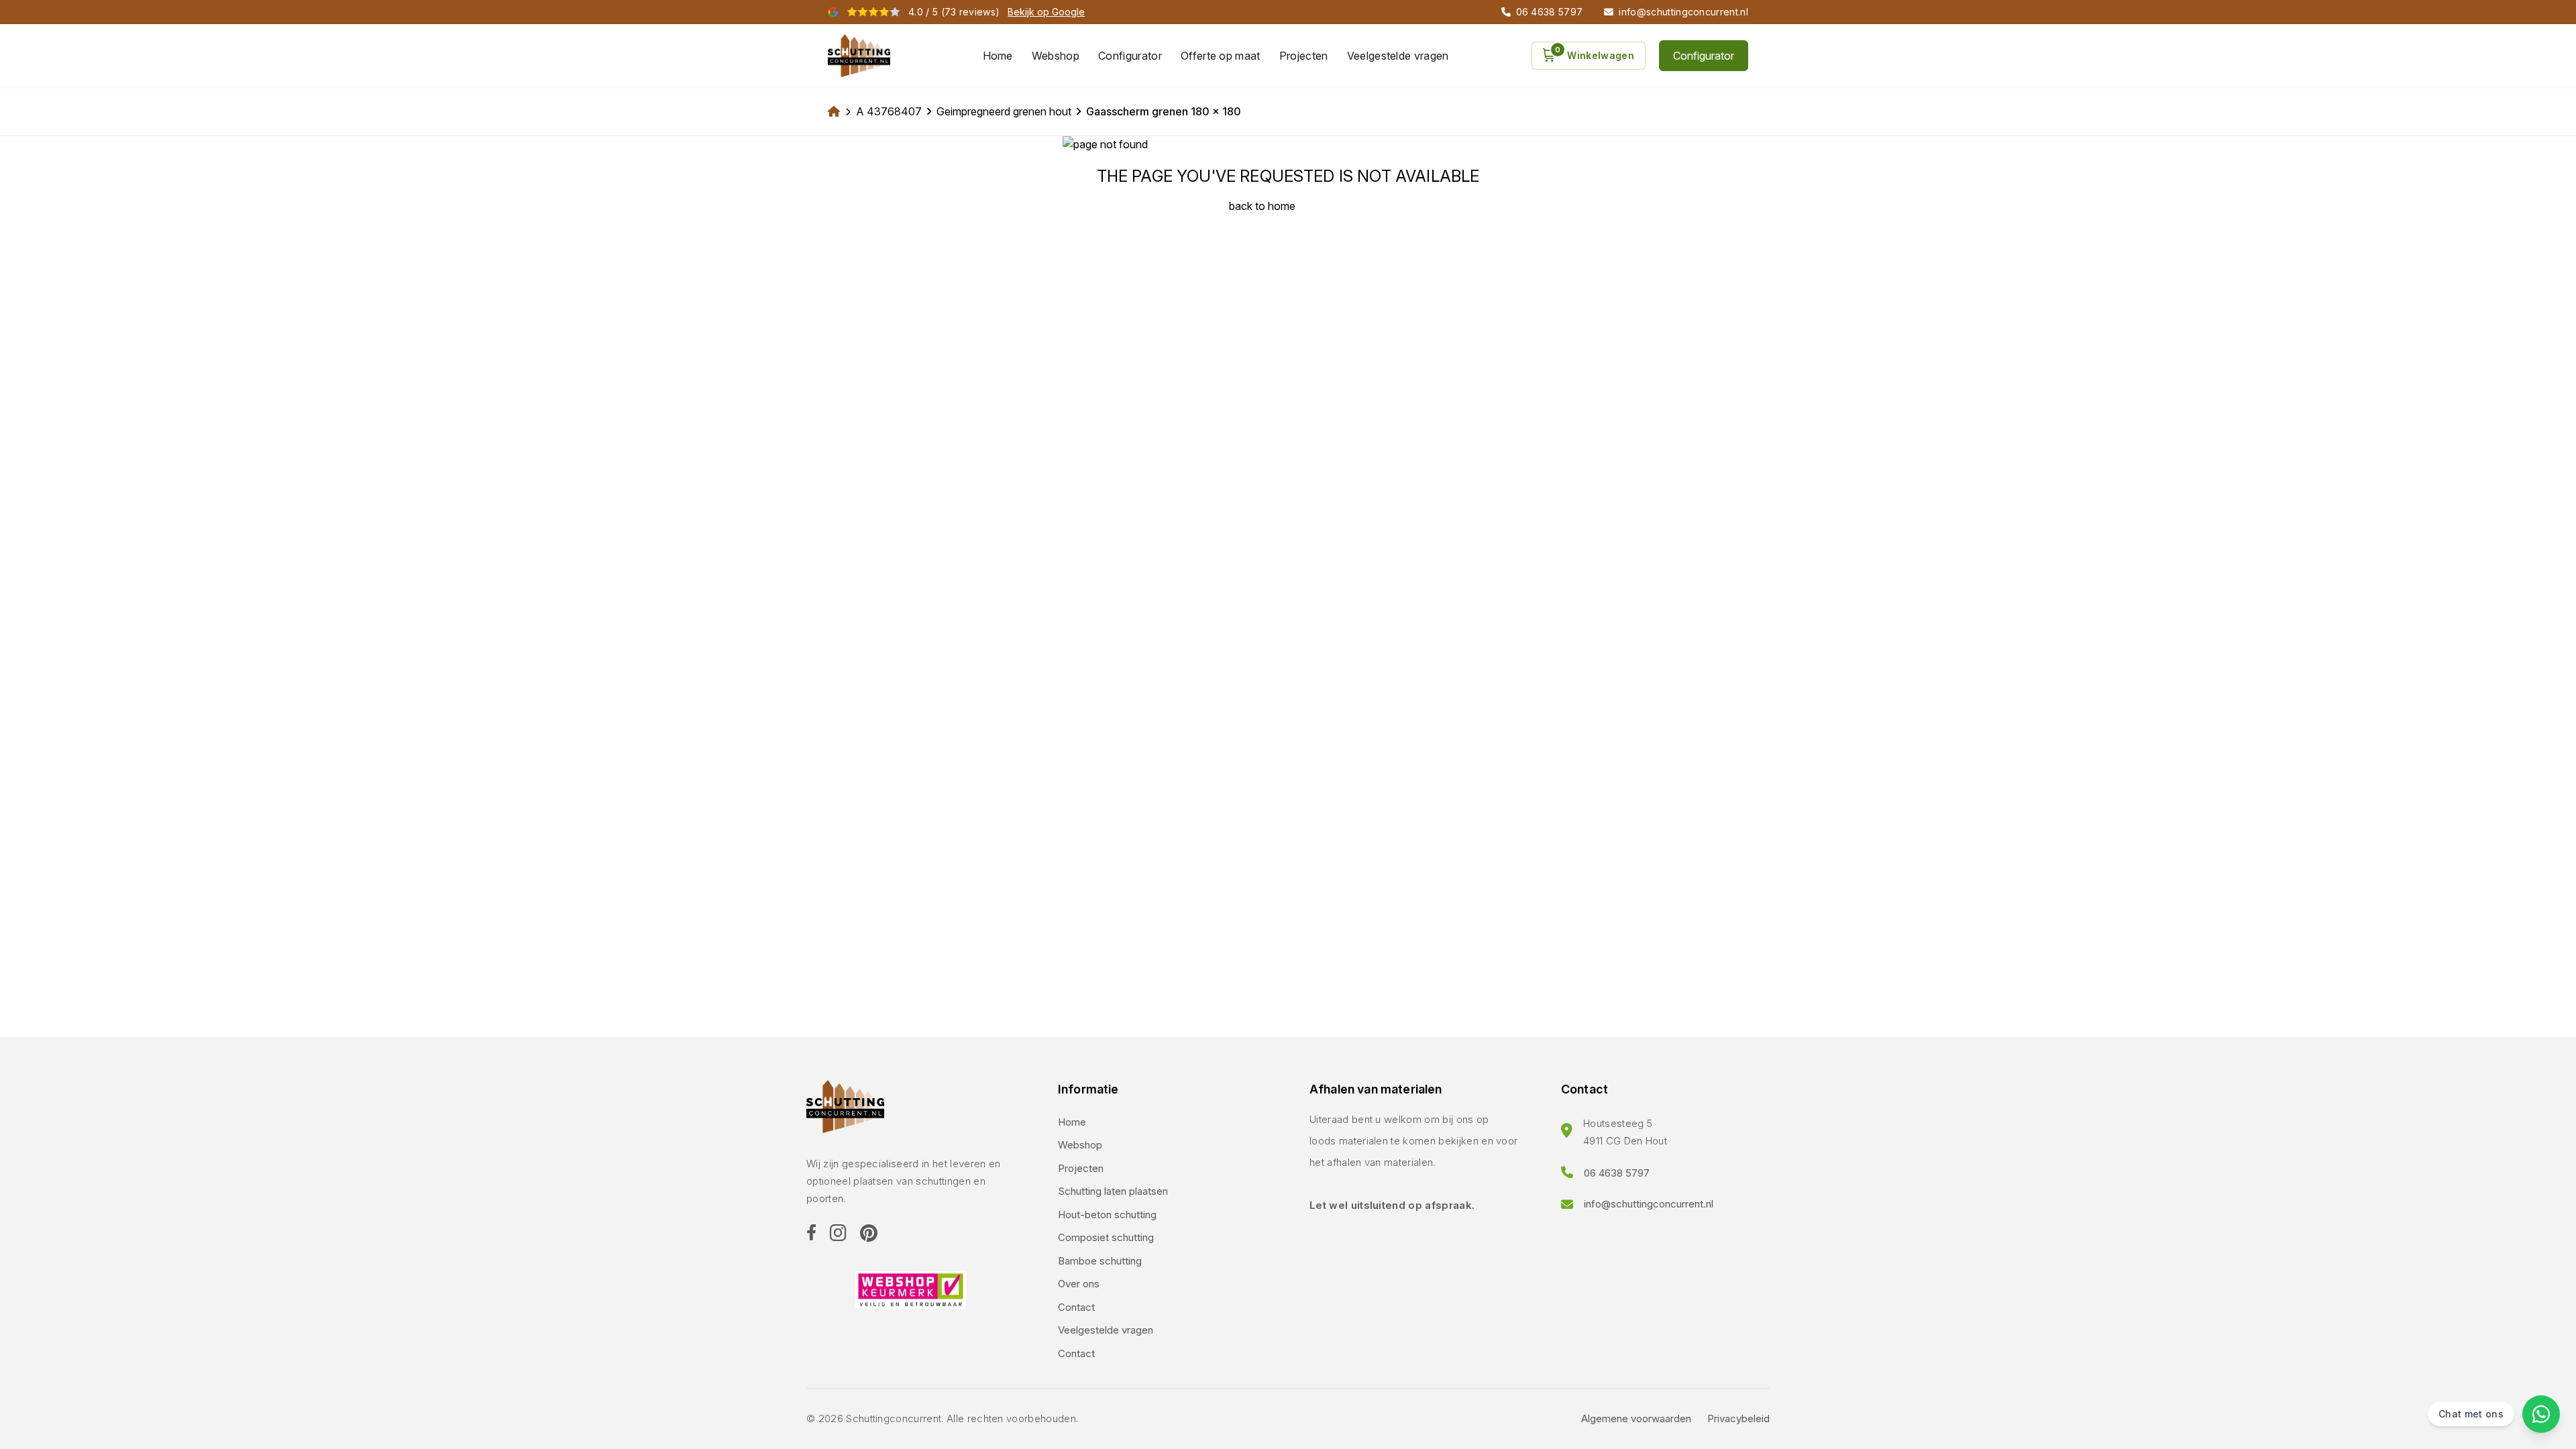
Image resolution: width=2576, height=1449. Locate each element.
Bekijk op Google (1046, 12)
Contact (1076, 1307)
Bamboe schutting (1100, 1261)
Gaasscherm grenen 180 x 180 (1164, 111)
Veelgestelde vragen (1398, 56)
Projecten (1304, 56)
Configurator (1130, 56)
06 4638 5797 (1617, 1173)
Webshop (1056, 56)
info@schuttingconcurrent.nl (1649, 1204)
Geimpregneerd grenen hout (1004, 111)
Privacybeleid (1738, 1418)
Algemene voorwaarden (1636, 1418)
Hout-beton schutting (1107, 1215)
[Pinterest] (869, 1234)
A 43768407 (889, 111)
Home (998, 56)
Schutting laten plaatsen (1113, 1191)
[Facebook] (811, 1234)
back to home (1262, 206)
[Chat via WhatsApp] (2541, 1414)
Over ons (1079, 1284)
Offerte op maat (1221, 56)
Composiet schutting (1106, 1237)
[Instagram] (838, 1234)
